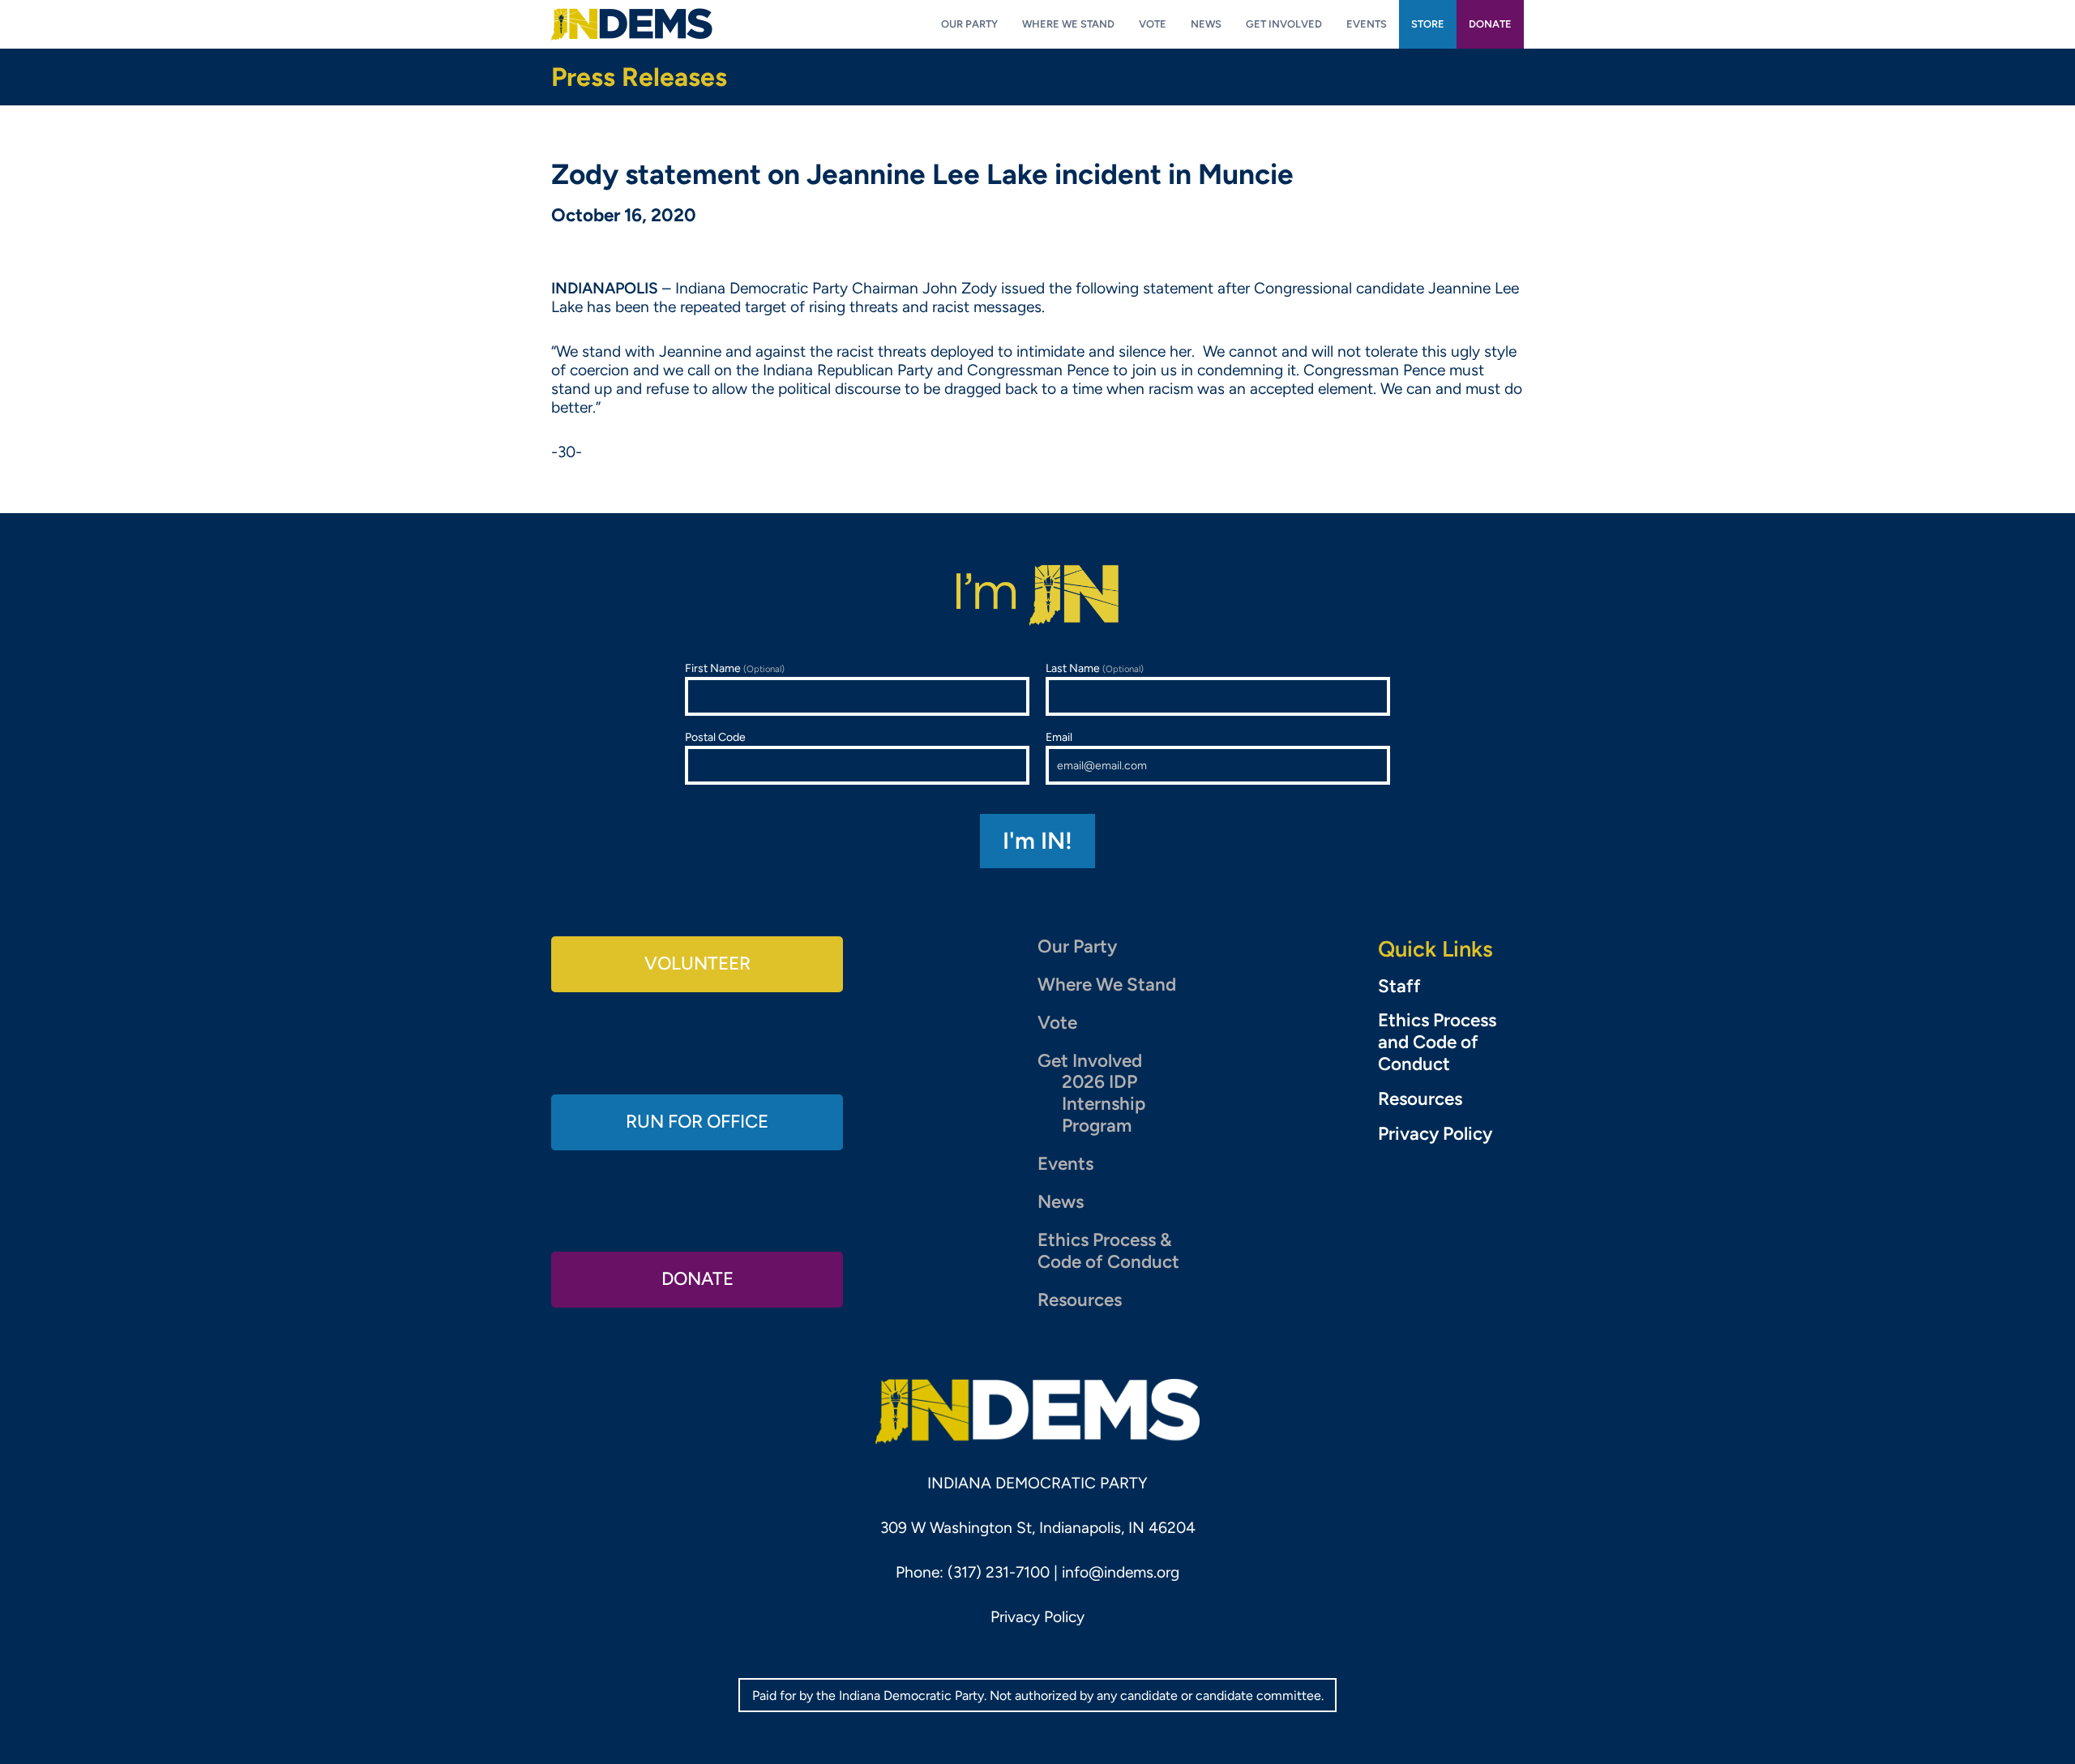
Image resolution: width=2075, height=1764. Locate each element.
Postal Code (715, 737)
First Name (735, 668)
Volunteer (697, 963)
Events (1065, 1164)
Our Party (1077, 946)
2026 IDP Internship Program (1104, 1104)
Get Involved (1090, 1061)
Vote (1057, 1023)
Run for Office (697, 1122)
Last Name (1095, 668)
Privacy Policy (1435, 1134)
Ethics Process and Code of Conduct (1437, 1043)
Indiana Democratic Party (632, 24)
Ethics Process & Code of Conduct (1108, 1251)
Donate (697, 1279)
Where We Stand (1107, 985)
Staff (1399, 987)
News (1061, 1202)
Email (1059, 737)
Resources (1080, 1300)
